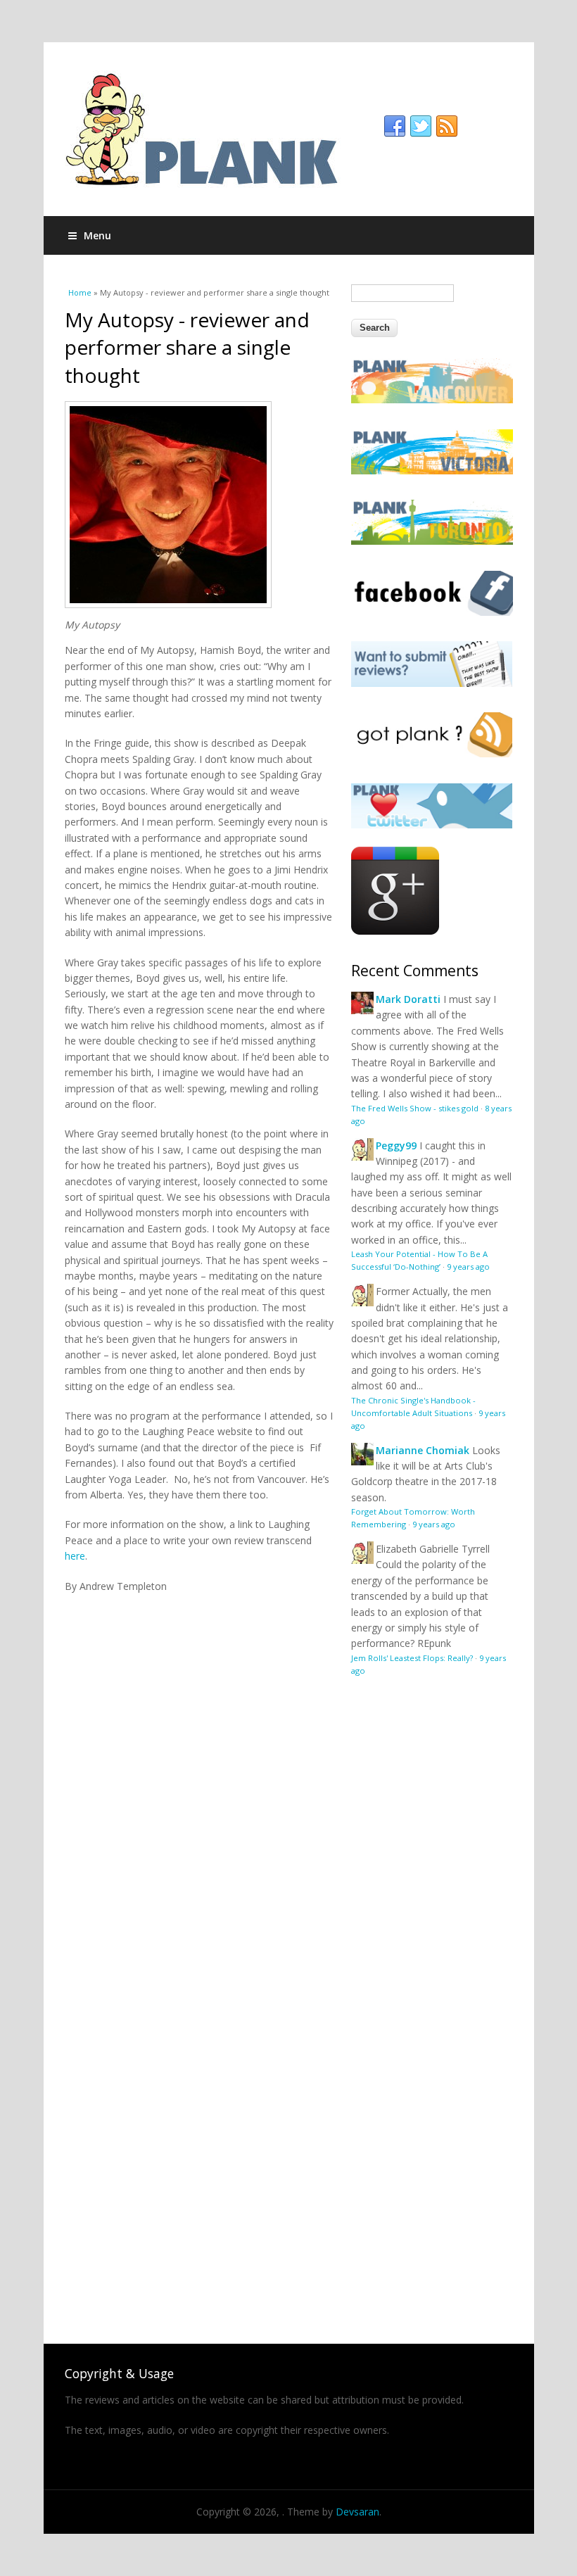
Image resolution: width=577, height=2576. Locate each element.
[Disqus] (199, 1770)
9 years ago (468, 1267)
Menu (97, 235)
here (75, 1556)
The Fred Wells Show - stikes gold (415, 1108)
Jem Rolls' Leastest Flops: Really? (412, 1658)
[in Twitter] (421, 127)
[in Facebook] (395, 127)
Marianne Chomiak (423, 1450)
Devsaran (357, 2512)
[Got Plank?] (432, 753)
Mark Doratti (408, 999)
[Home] (289, 129)
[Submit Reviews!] (432, 683)
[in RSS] (447, 127)
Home (80, 292)
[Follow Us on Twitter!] (432, 825)
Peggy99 (396, 1145)
